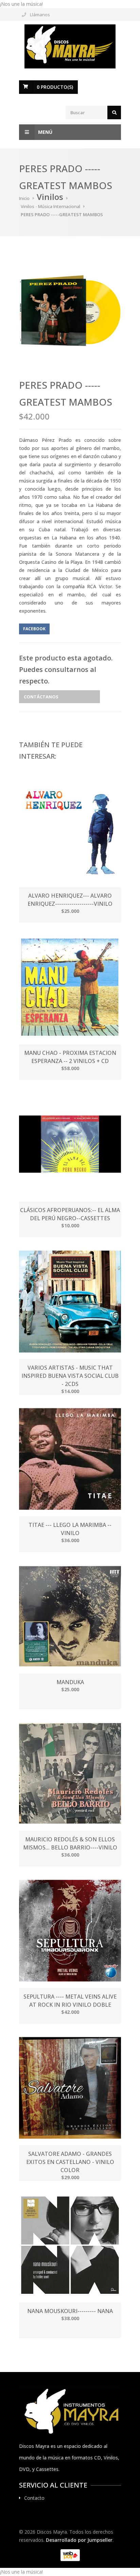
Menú (45, 132)
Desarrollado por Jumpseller (79, 2540)
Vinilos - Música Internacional (50, 206)
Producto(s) (55, 87)
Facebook (34, 629)
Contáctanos (41, 697)
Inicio (24, 198)
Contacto (34, 2498)
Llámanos (40, 15)
